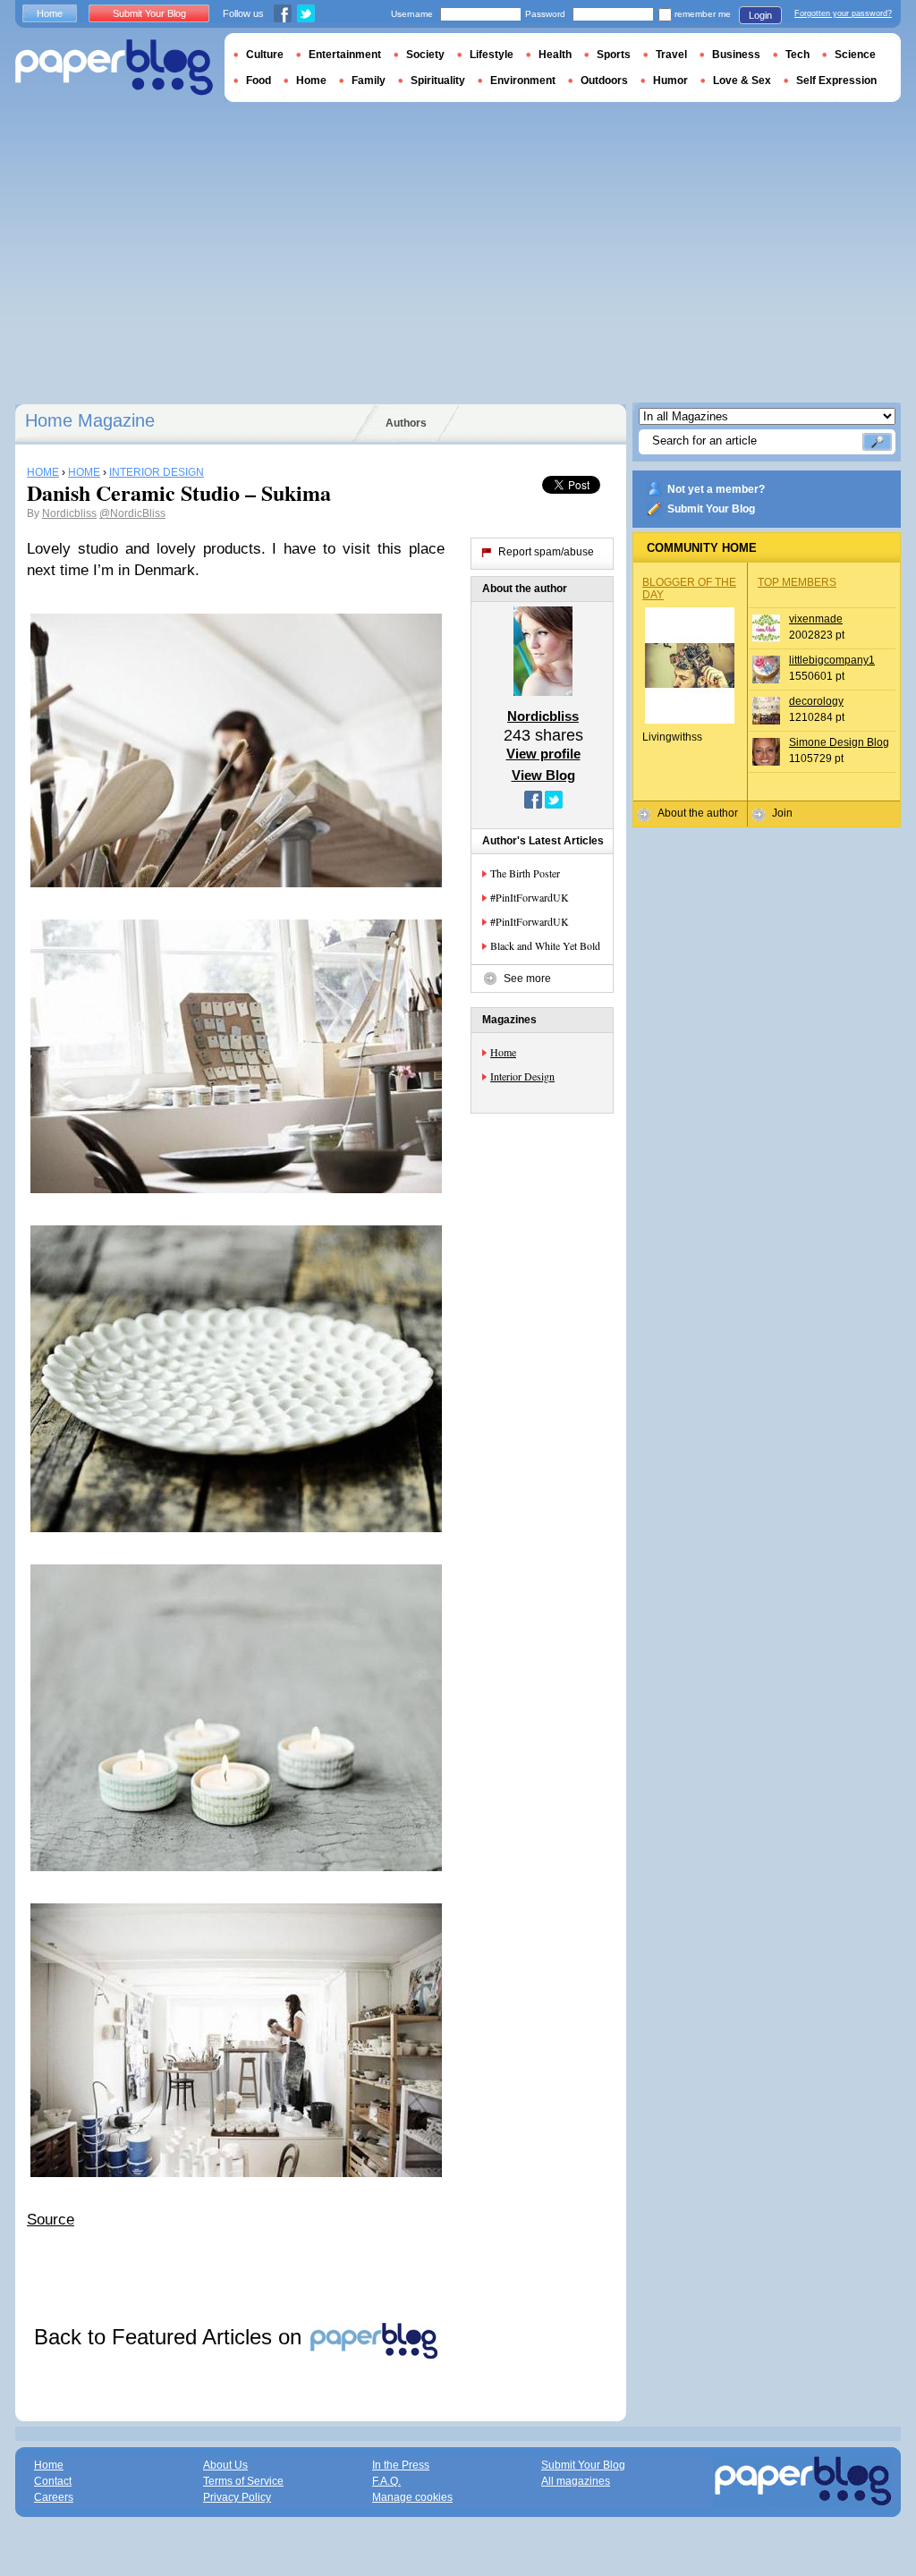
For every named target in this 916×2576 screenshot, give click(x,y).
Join (782, 813)
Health (555, 55)
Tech (797, 55)
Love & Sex (742, 80)
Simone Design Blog (839, 742)
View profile (543, 754)
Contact (53, 2481)
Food (259, 80)
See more (527, 979)
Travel (671, 55)
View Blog (543, 775)
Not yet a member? (716, 489)
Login (760, 15)
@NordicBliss (132, 513)
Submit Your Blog (711, 509)
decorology (816, 701)
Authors (406, 423)
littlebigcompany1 (832, 660)
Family (369, 80)
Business (736, 55)
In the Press (401, 2465)
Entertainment (345, 55)
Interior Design (522, 1076)
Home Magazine (90, 420)
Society (425, 55)
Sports (614, 55)
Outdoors (604, 80)
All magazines (576, 2481)
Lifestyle (492, 55)
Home (503, 1052)
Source (51, 2220)
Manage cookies (412, 2497)
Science (855, 55)
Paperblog (114, 68)
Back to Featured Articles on (171, 2337)
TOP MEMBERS (797, 582)
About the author (698, 813)
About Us (225, 2465)
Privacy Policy (237, 2497)
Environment (523, 80)
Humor (670, 80)
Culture (265, 55)
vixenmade (816, 619)
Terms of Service (243, 2481)
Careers (54, 2497)
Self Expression (836, 80)
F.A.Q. (386, 2481)
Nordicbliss (69, 513)
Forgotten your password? (843, 13)
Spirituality (438, 80)
